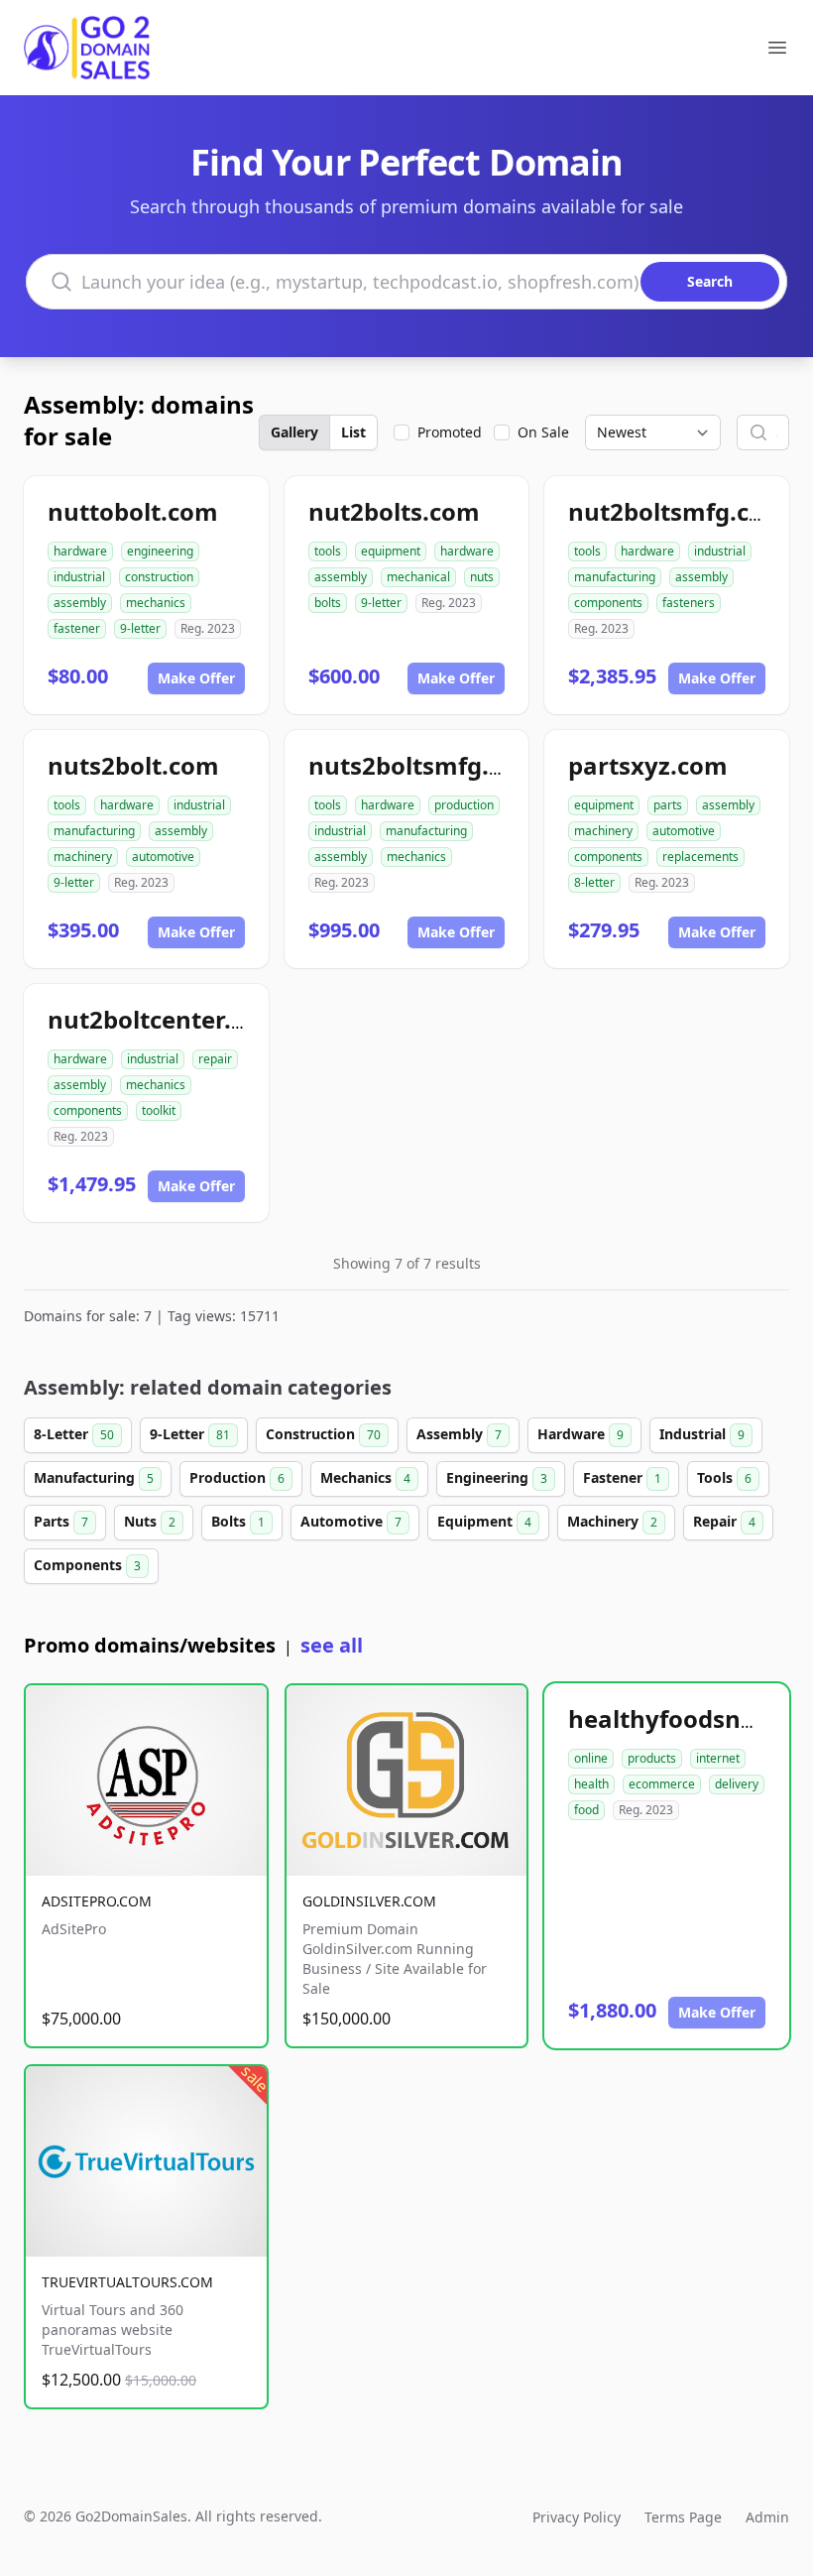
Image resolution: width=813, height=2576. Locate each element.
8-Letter (74, 1434)
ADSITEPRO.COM (97, 1901)
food (586, 1810)
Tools (724, 1477)
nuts (482, 577)
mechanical (418, 577)
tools (328, 551)
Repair (724, 1521)
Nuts (150, 1521)
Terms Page (683, 2517)
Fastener (622, 1477)
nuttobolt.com (133, 511)
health (591, 1784)
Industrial (702, 1434)
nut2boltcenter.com (165, 1019)
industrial (79, 577)
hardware (80, 551)
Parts (61, 1521)
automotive (163, 857)
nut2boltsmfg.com (678, 511)
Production (237, 1477)
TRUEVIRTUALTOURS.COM (127, 2282)
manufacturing (615, 577)
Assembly (459, 1434)
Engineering (497, 1477)
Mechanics (365, 1477)
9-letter (140, 628)
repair (215, 1059)
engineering (160, 551)
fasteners (689, 603)
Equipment (484, 1521)
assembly (80, 603)
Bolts (238, 1521)
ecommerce (662, 1784)
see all (332, 1645)
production (464, 805)
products (652, 1758)
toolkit (159, 1110)
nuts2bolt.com (133, 765)
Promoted (450, 432)
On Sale (543, 432)
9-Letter (190, 1434)
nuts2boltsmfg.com (424, 765)
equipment (391, 551)
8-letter (594, 882)
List (353, 432)
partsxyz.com (648, 765)
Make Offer (196, 678)
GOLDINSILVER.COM (369, 1901)
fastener (77, 628)
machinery (83, 857)
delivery (737, 1784)
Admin (767, 2517)
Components (87, 1565)
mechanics (156, 603)
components (608, 603)
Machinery (612, 1521)
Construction (323, 1434)
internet (718, 1758)
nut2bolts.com (394, 511)
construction (159, 577)
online (591, 1758)
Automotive (351, 1521)
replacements (700, 857)
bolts (328, 603)
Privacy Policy (577, 2517)
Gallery (294, 432)
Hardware (581, 1434)
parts (668, 805)
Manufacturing (94, 1477)
